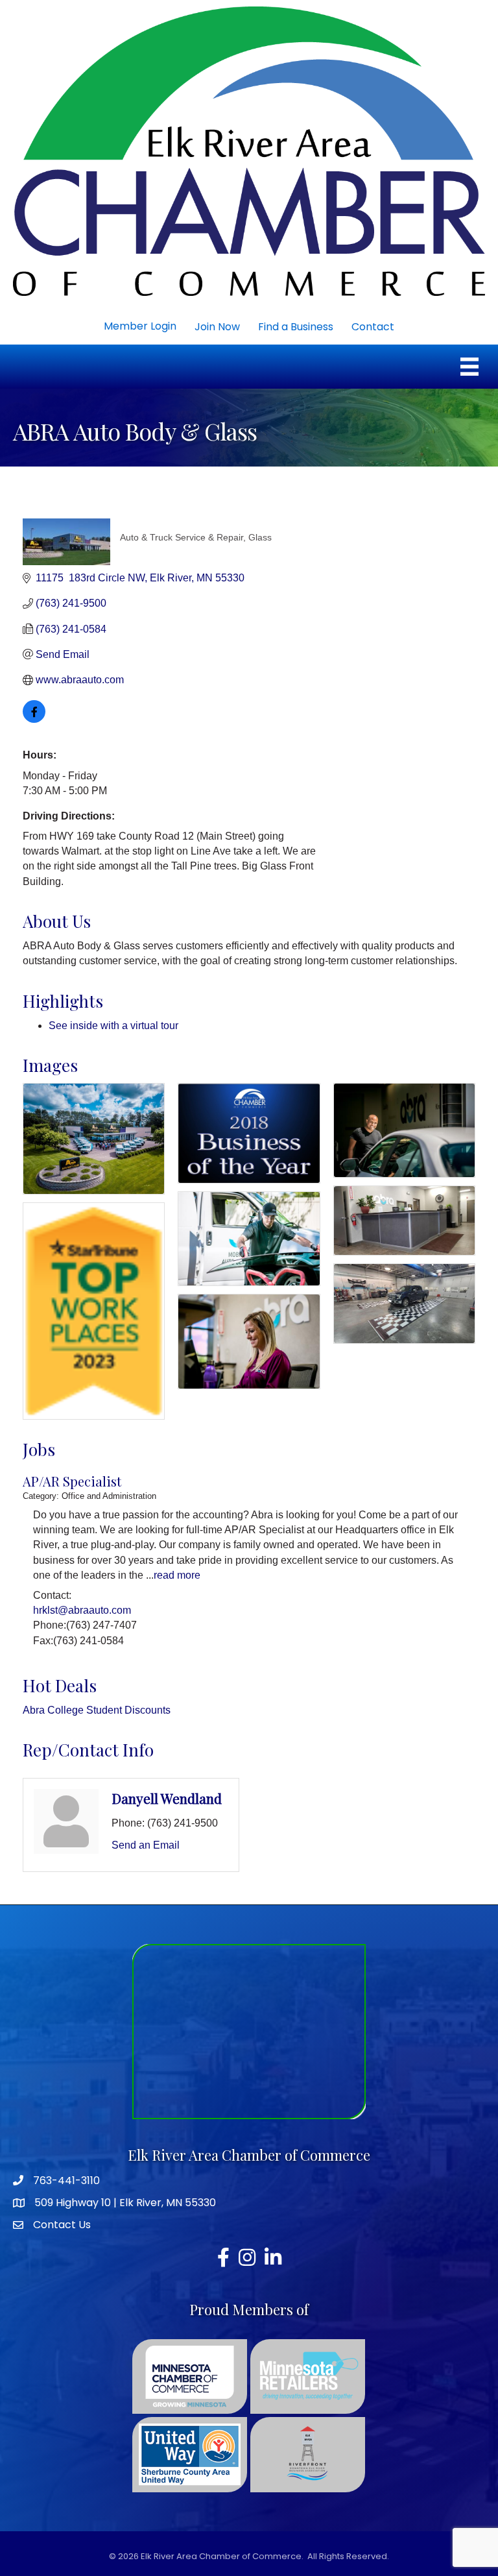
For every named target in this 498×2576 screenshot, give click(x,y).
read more (177, 1575)
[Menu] (469, 367)
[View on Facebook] (34, 719)
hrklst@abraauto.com (82, 1610)
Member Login (140, 326)
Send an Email (146, 1845)
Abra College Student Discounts (97, 1710)
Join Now (217, 327)
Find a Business (296, 327)
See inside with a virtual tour (113, 1026)
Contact (373, 327)
